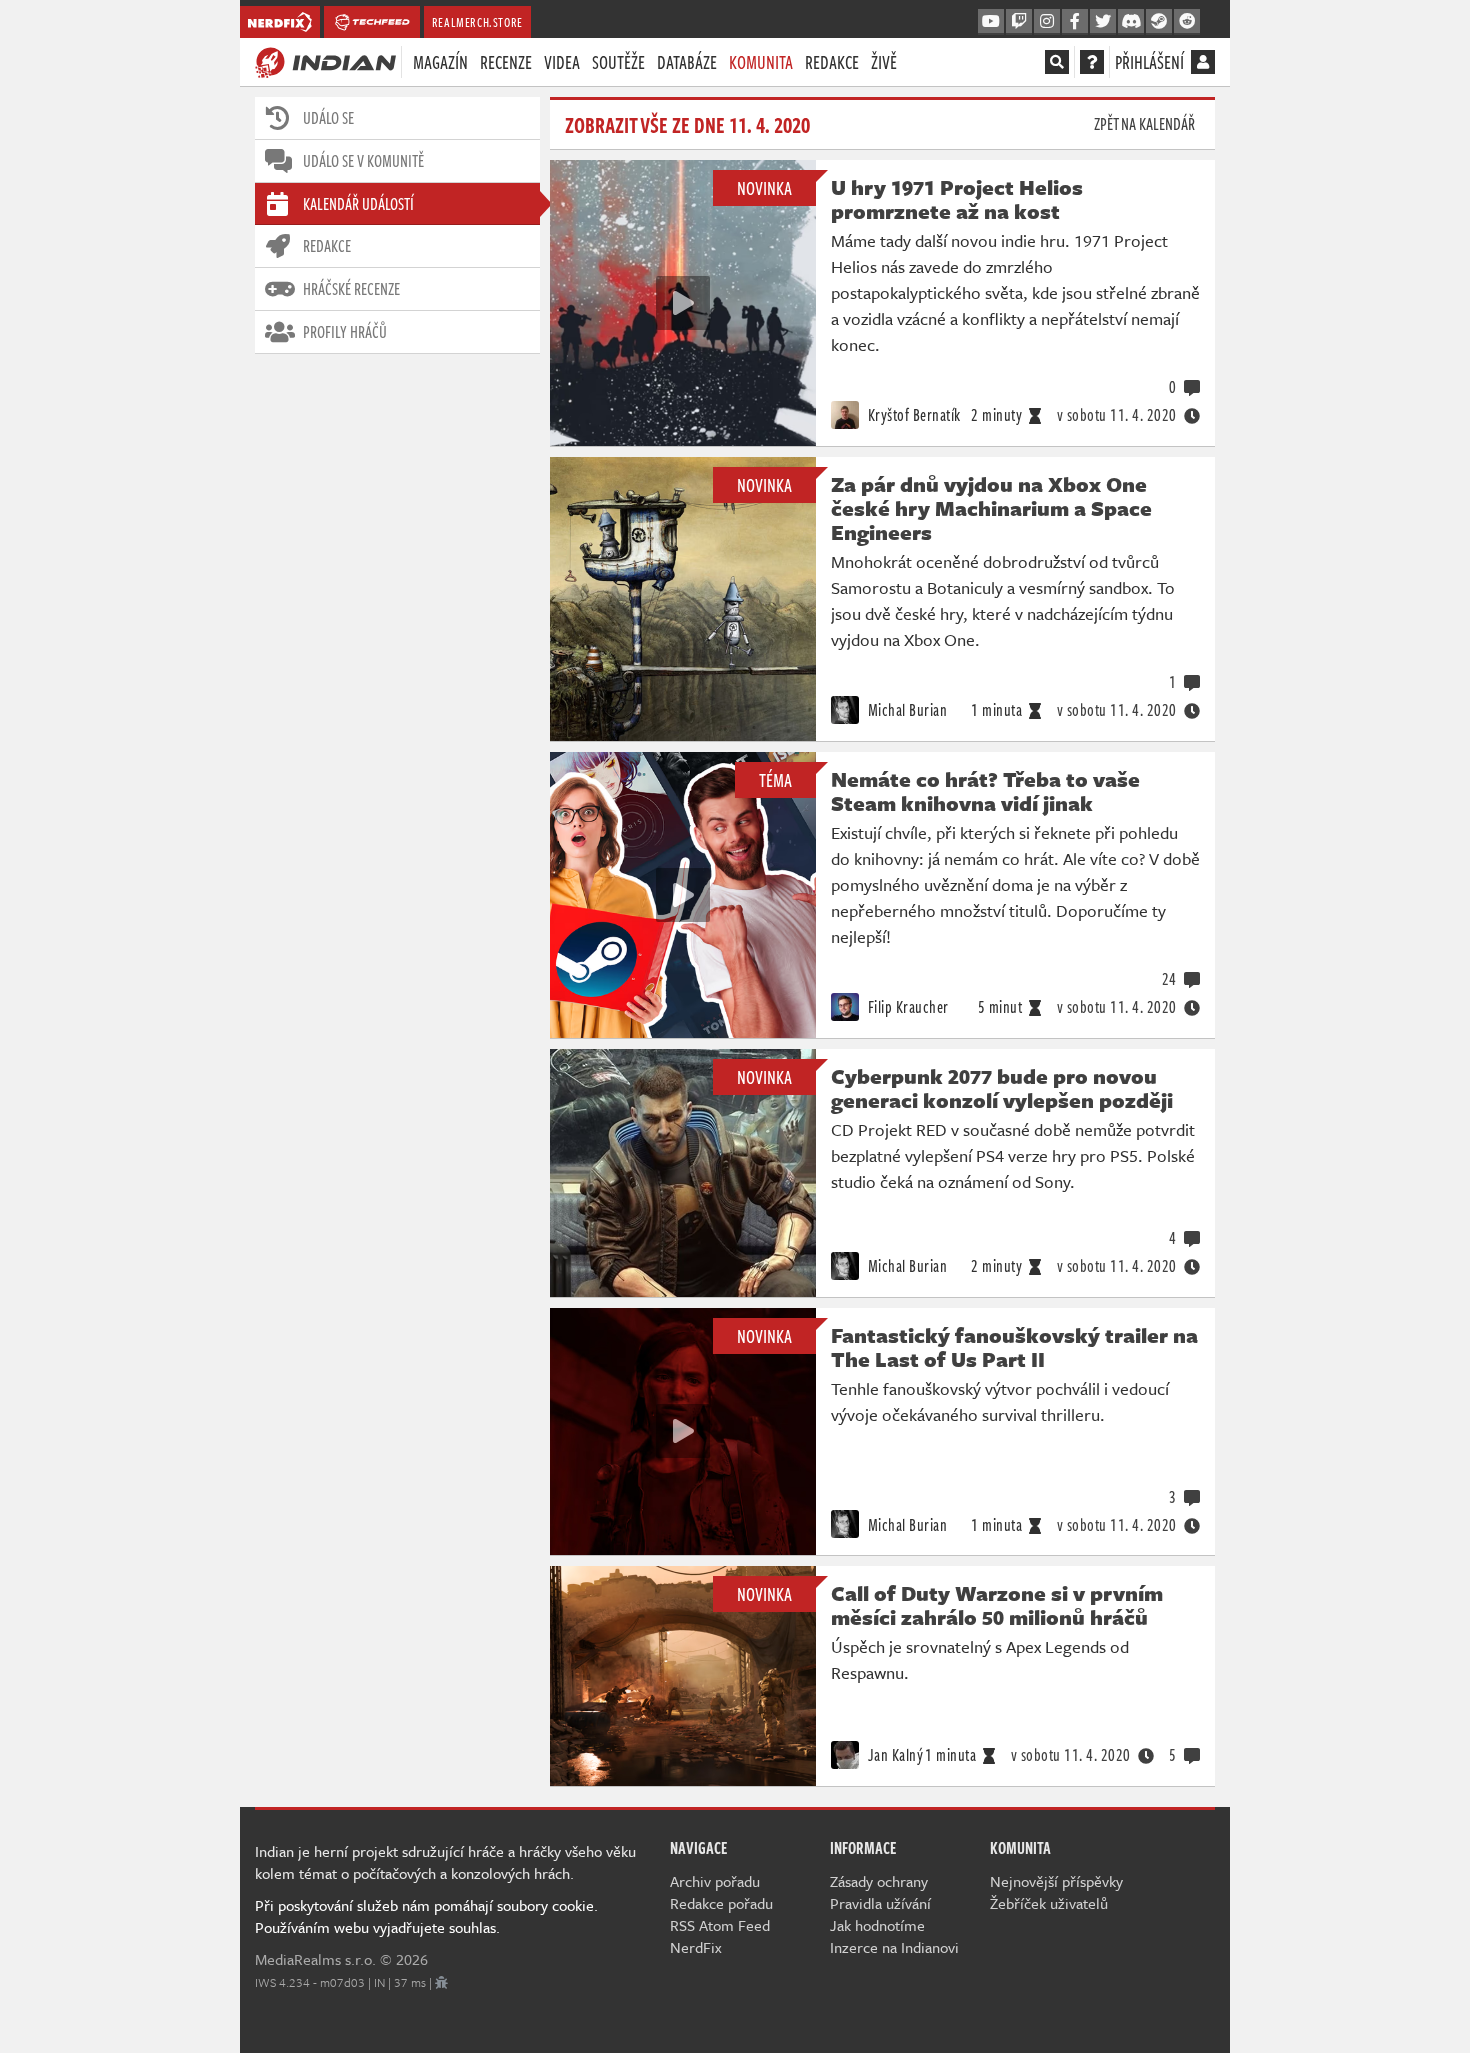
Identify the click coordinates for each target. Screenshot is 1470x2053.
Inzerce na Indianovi (894, 1947)
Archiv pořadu (715, 1881)
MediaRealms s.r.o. (315, 1959)
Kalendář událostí (358, 204)
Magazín (440, 62)
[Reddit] (1187, 22)
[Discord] (1131, 22)
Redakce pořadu (721, 1903)
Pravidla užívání (880, 1903)
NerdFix (696, 1947)
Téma (775, 780)
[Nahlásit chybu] (441, 1982)
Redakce (832, 62)
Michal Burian (905, 710)
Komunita (761, 62)
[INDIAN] (325, 61)
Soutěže (618, 62)
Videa (562, 62)
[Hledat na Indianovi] (1057, 62)
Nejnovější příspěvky (1056, 1881)
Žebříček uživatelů (1049, 1903)
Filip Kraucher (906, 1007)
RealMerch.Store (477, 22)
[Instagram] (1047, 22)
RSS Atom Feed (720, 1925)
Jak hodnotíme (877, 1925)
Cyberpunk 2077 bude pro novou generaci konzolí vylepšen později (1002, 1088)
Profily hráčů (345, 332)
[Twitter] (1103, 22)
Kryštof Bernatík (912, 415)
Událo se (328, 118)
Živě (884, 62)
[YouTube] (991, 22)
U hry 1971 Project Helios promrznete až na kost (957, 199)
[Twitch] (1019, 22)
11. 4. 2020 (1117, 415)
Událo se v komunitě (363, 161)
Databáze (687, 62)
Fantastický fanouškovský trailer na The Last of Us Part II (1014, 1347)
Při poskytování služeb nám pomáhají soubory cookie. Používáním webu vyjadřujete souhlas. (426, 1916)
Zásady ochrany (879, 1881)
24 (1169, 979)
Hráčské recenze (351, 289)
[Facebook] (1075, 22)
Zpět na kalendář (1144, 124)
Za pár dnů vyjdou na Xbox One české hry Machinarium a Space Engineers (991, 508)
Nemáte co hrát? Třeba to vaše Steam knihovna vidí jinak (985, 791)
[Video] (683, 303)
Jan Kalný (893, 1755)
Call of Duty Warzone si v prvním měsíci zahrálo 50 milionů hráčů (997, 1605)
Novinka (764, 188)
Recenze (506, 62)
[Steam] (1159, 22)
